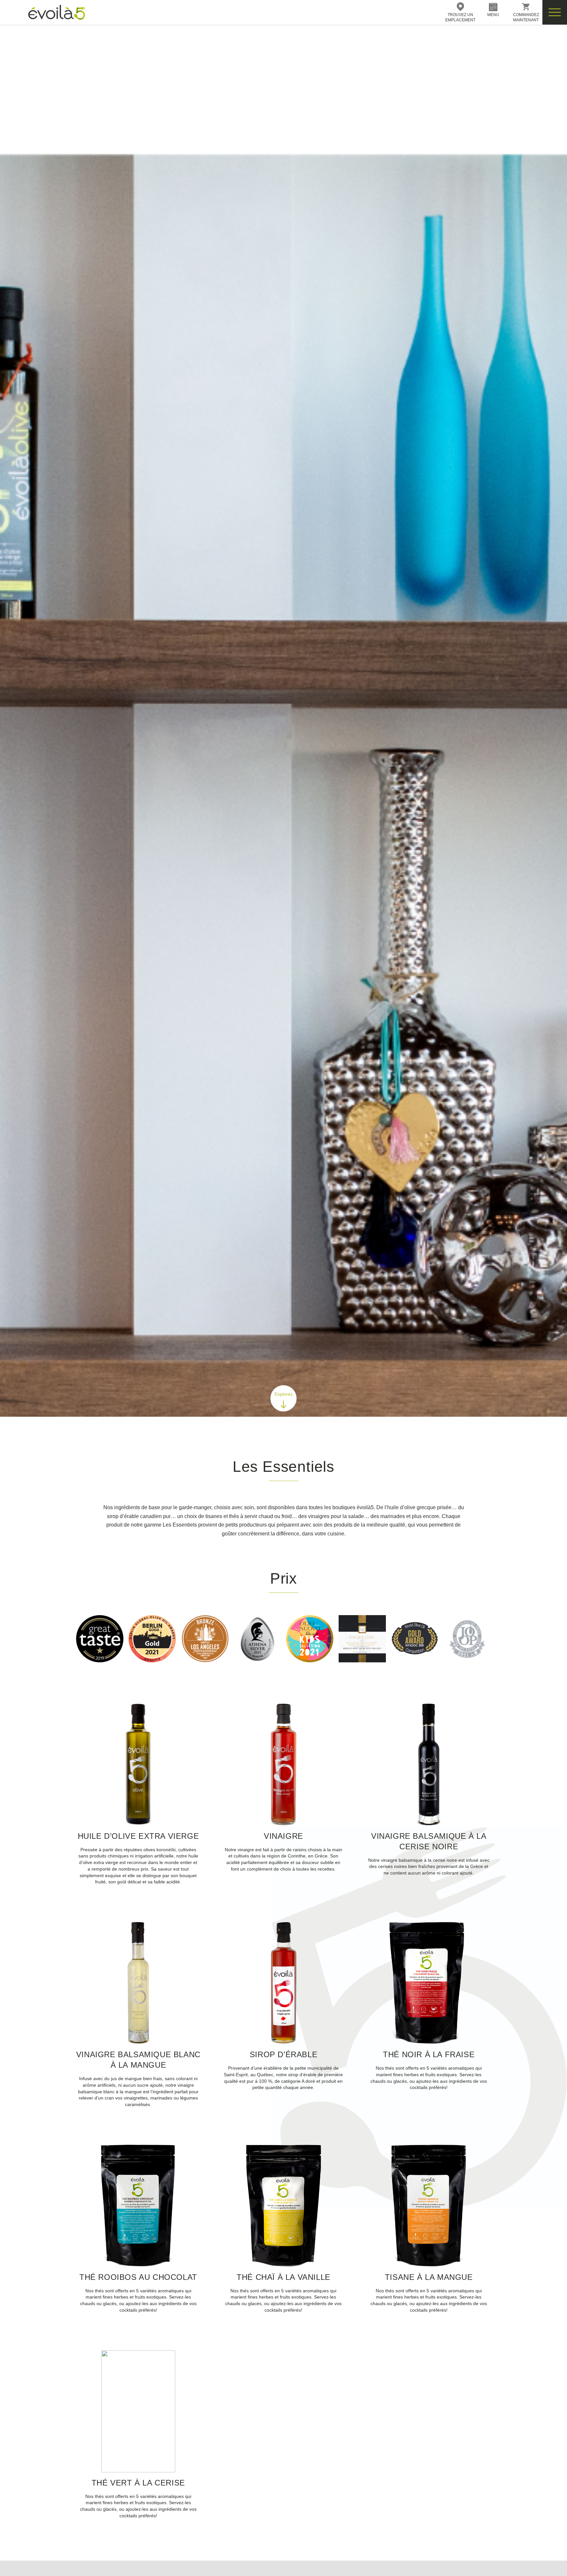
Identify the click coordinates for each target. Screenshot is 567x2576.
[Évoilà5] (43, 12)
